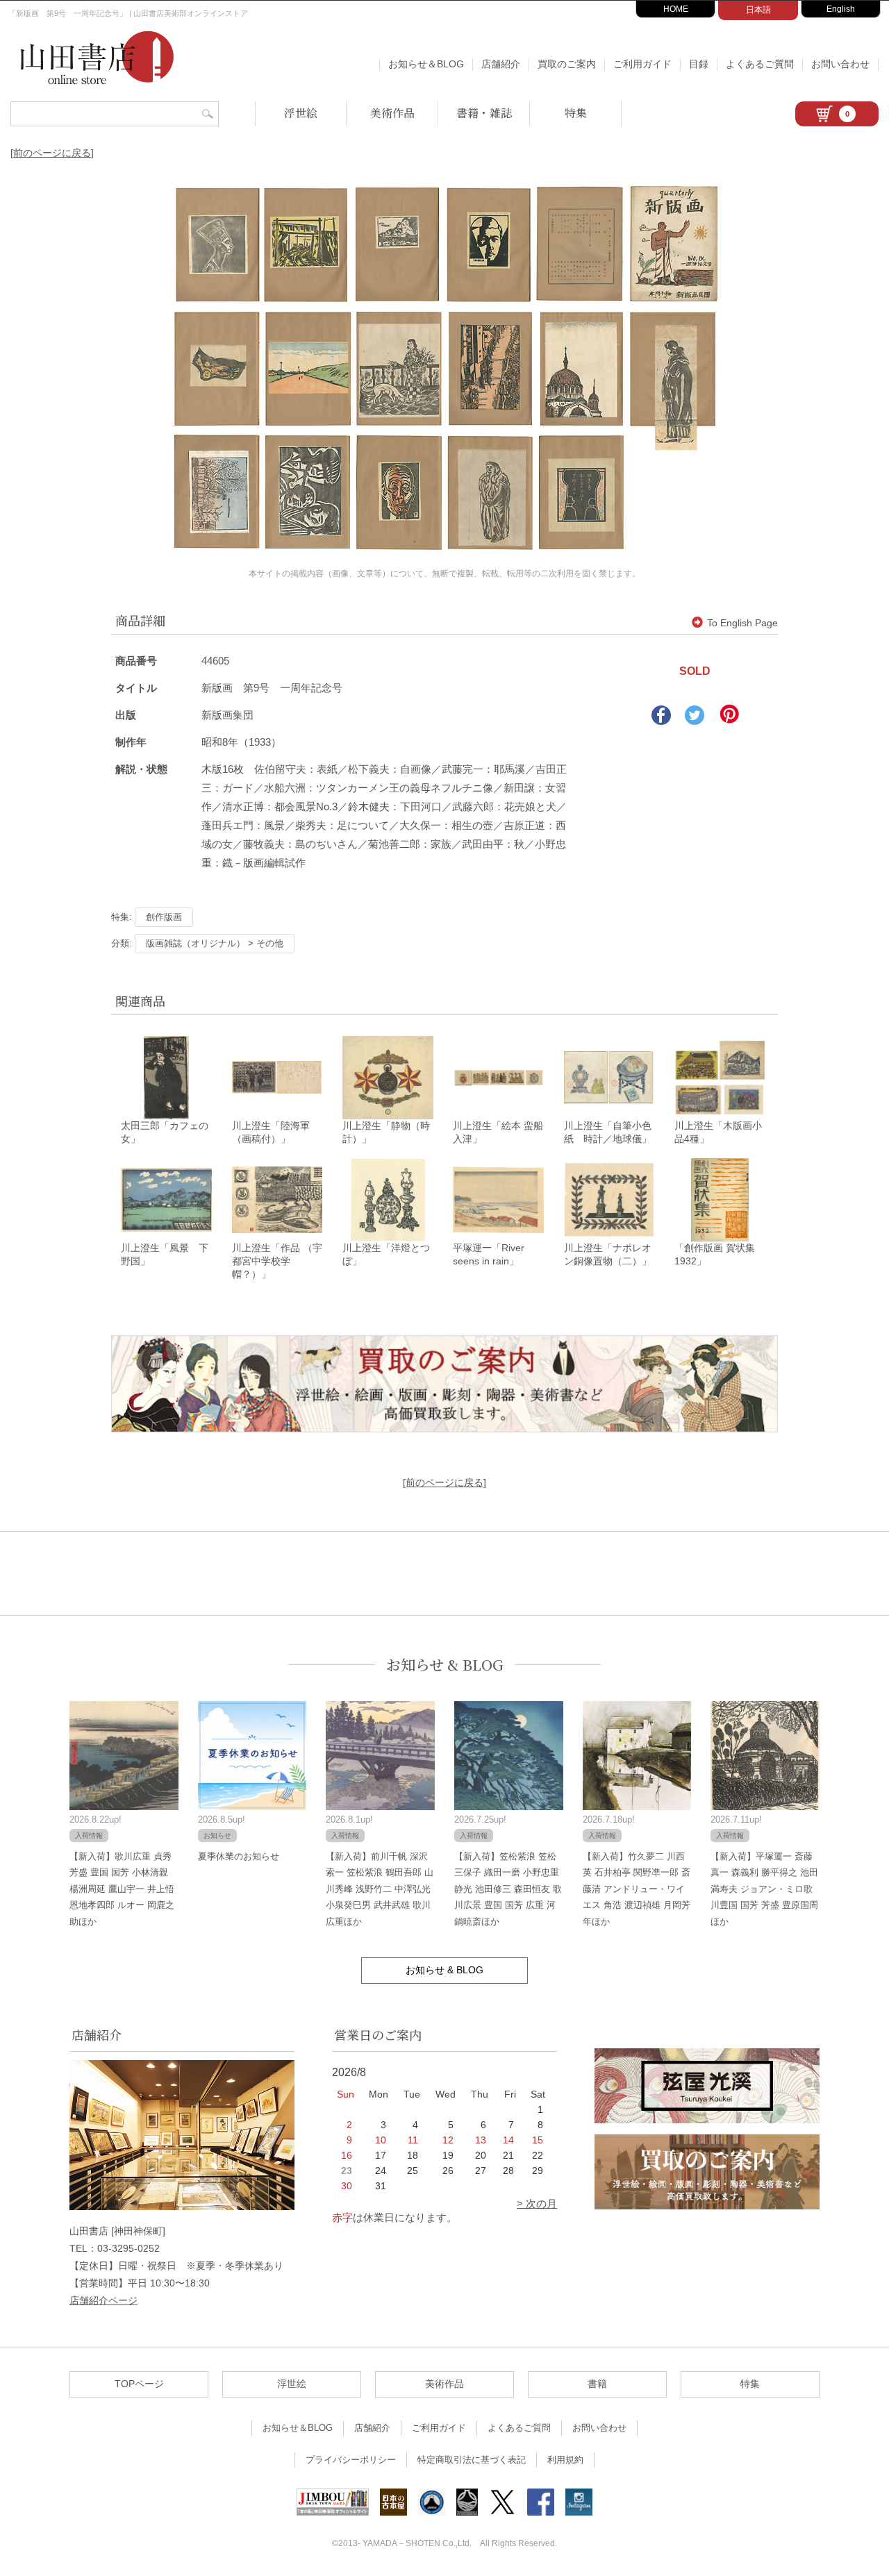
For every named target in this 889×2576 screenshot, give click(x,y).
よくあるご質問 (760, 64)
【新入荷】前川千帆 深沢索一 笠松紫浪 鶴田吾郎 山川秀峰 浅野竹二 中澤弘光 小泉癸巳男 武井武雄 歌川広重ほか (380, 1889)
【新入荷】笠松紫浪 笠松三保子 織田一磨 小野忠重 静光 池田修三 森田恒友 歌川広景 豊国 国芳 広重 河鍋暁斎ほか (508, 1889)
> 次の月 (537, 2203)
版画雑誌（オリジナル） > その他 (215, 943)
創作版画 (164, 917)
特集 (576, 113)
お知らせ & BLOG (445, 1665)
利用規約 (565, 2460)
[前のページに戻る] (52, 153)
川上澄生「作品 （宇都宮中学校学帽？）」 (277, 1261)
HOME (676, 9)
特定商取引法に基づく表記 (472, 2460)
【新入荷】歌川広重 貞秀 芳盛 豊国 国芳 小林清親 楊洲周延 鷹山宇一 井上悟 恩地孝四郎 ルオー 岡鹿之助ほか (122, 1889)
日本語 (758, 10)
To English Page (742, 623)
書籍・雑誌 (484, 113)
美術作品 (392, 113)
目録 (699, 64)
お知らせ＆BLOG (426, 64)
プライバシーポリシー (351, 2460)
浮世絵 (301, 113)
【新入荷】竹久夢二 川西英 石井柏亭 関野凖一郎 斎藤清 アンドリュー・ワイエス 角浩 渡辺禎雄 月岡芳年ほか (637, 1889)
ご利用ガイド (642, 64)
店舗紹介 (501, 64)
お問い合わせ (840, 64)
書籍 (597, 2384)
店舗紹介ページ (103, 2300)
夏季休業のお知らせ (239, 1856)
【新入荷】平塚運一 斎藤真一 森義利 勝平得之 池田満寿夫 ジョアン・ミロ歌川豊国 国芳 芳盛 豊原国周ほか (764, 1889)
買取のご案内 (567, 64)
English (841, 9)
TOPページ (139, 2384)
